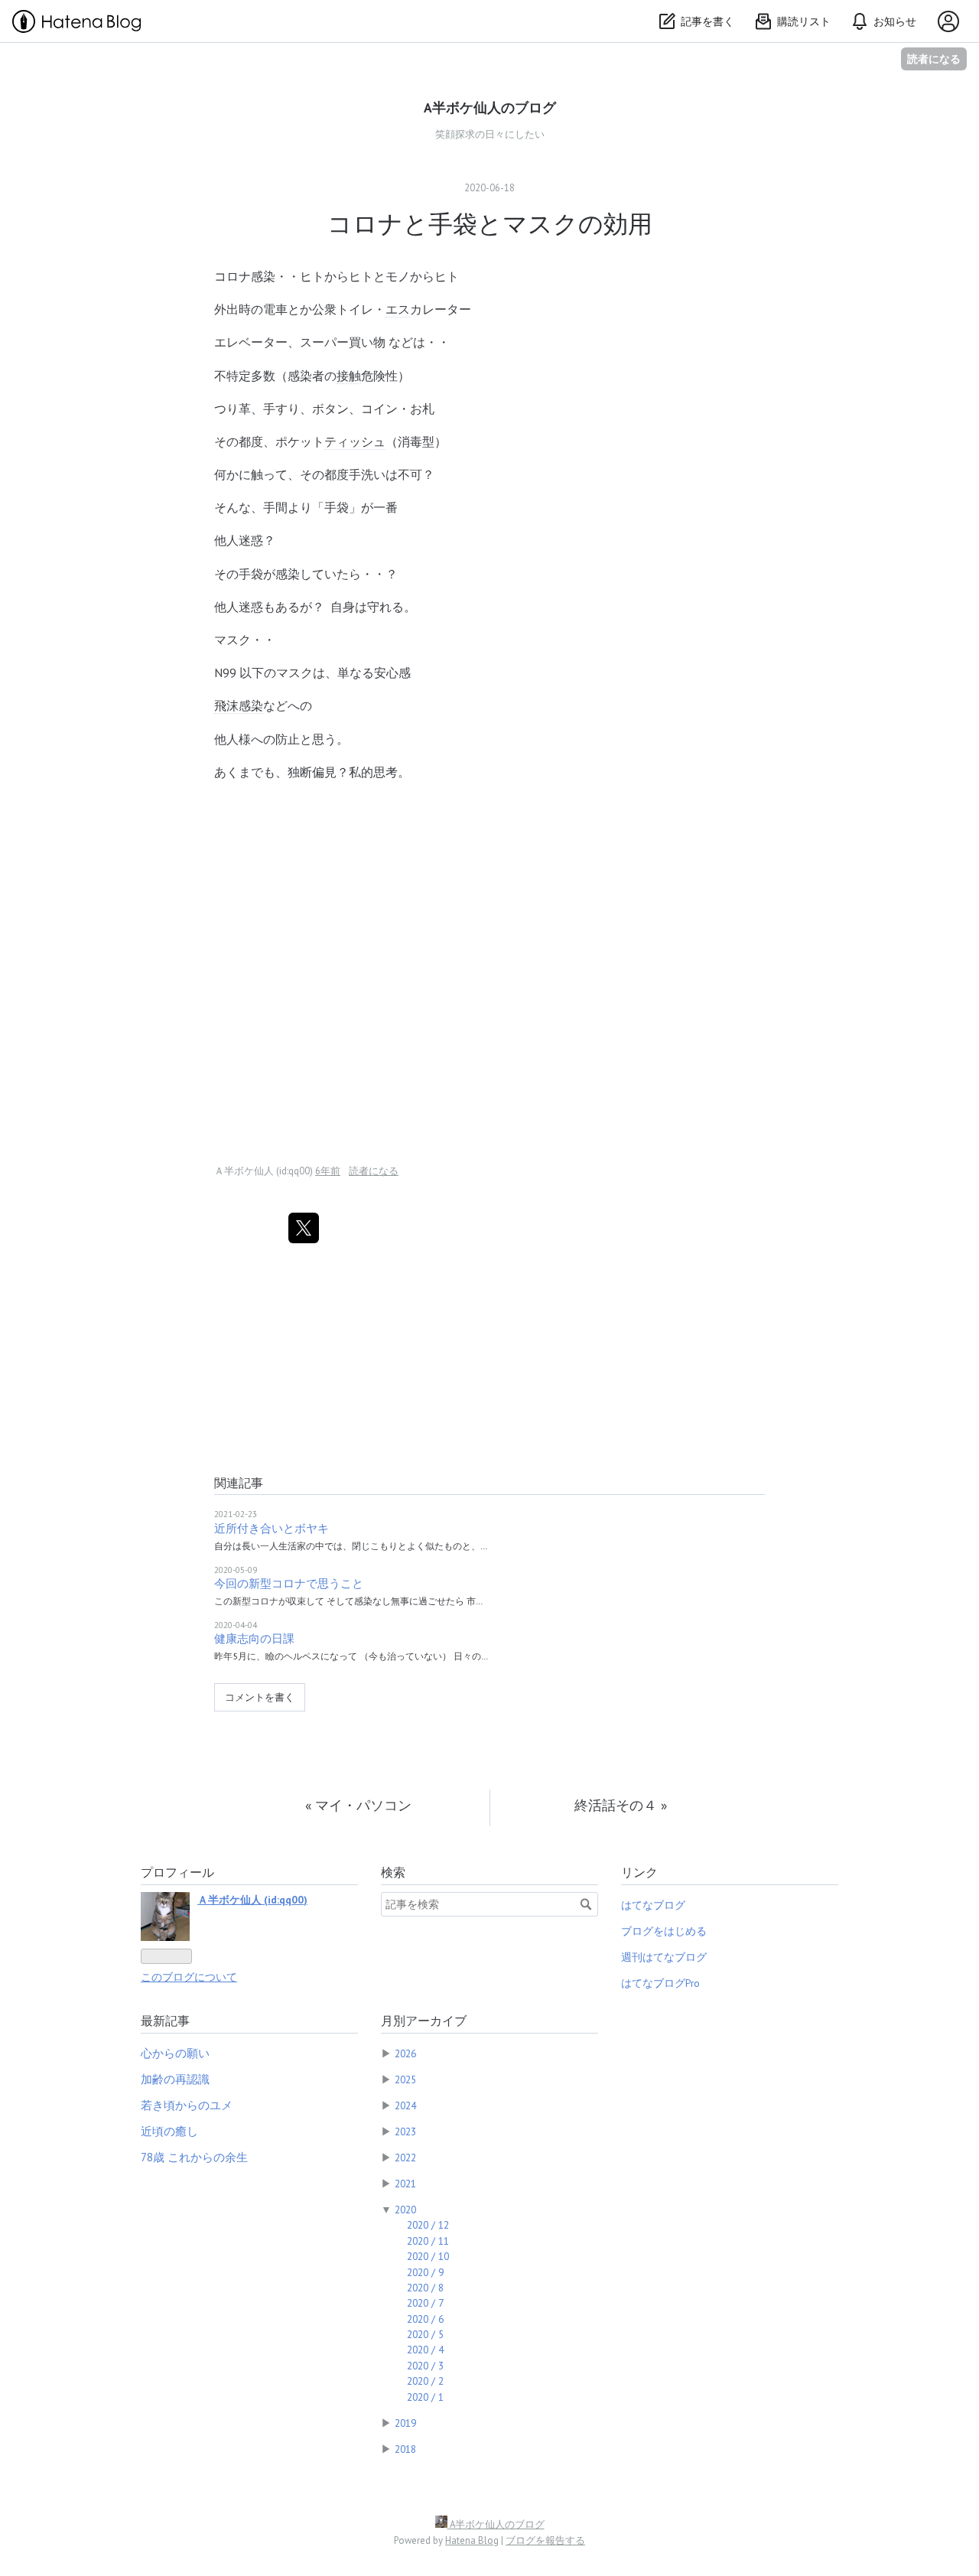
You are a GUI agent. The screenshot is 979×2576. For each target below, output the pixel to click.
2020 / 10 (428, 2256)
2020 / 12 (428, 2225)
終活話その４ (621, 1805)
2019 (405, 2423)
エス (398, 309)
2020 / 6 (425, 2319)
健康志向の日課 (254, 1638)
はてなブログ (653, 1905)
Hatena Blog (472, 2540)
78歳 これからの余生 (194, 2157)
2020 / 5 (425, 2334)
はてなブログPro (660, 1983)
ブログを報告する (545, 2540)
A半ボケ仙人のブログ (490, 107)
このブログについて (189, 1977)
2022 (405, 2158)
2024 (405, 2105)
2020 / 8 (425, 2288)
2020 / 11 (428, 2241)
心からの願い (175, 2053)
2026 (405, 2053)
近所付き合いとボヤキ (272, 1528)
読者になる (934, 59)
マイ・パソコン (358, 1805)
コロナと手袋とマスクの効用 (490, 223)
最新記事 (165, 2021)
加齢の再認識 (175, 2079)
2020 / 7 (425, 2303)
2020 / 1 (425, 2397)
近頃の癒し (169, 2131)
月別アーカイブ (424, 2021)
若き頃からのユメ (187, 2105)
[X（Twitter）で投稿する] (304, 1228)
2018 (405, 2449)
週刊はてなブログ (664, 1957)
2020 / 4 (425, 2350)
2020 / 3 (425, 2366)
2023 (405, 2131)
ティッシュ (355, 441)
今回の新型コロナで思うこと (289, 1583)
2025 (405, 2079)
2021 (405, 2184)
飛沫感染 (239, 705)
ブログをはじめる (664, 1931)
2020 (405, 2210)
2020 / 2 (425, 2381)
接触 (349, 376)
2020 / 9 (425, 2272)
